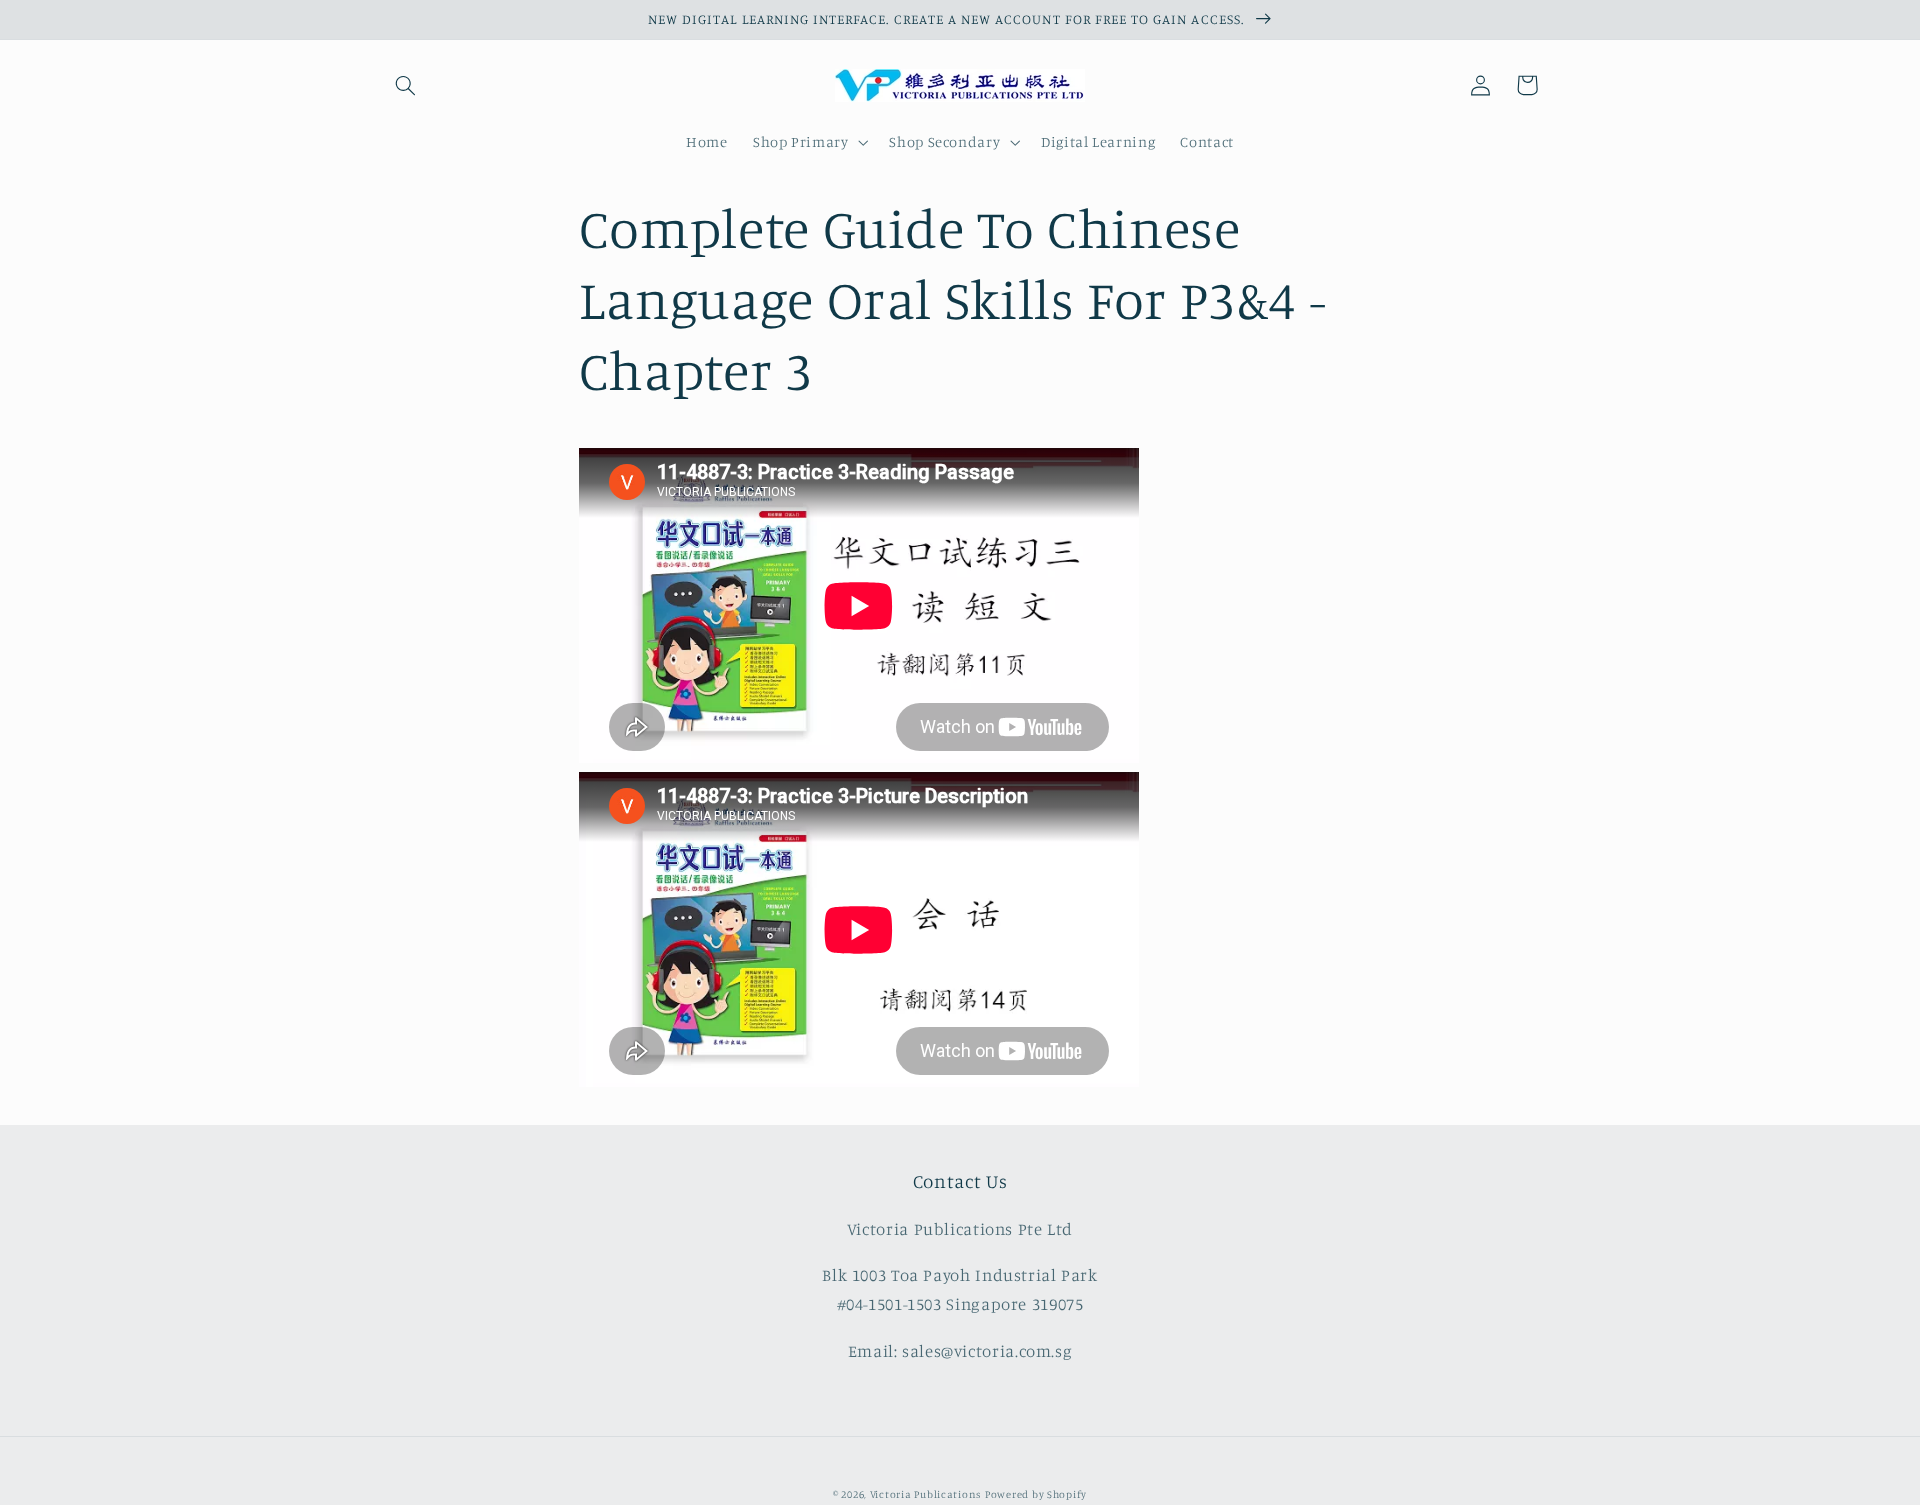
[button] (406, 85)
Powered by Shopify (1036, 1494)
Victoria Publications (925, 1494)
